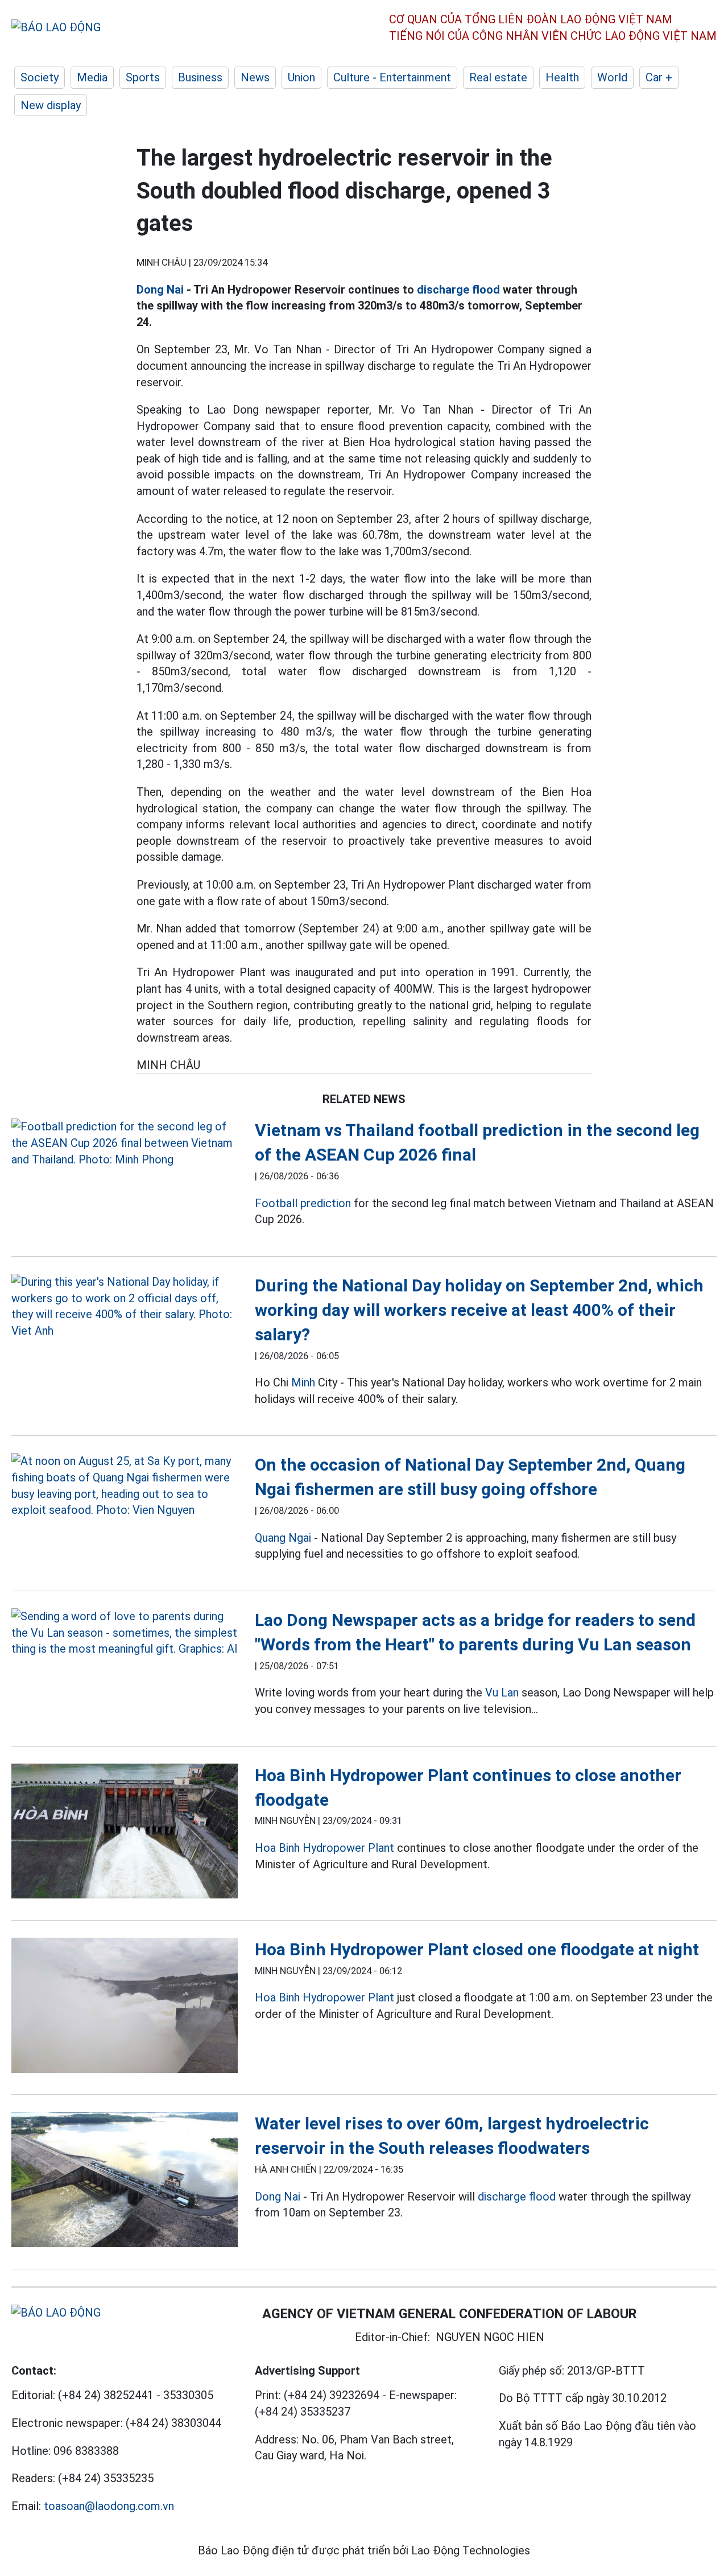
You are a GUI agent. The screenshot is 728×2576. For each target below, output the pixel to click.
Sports (143, 77)
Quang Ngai (283, 1538)
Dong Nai (160, 290)
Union (301, 77)
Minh (303, 1382)
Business (200, 77)
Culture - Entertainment (392, 77)
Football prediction (303, 1203)
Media (92, 77)
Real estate (498, 77)
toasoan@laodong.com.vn (109, 2506)
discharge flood (458, 290)
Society (40, 77)
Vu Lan (502, 1692)
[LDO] (125, 1143)
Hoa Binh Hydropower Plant (324, 1848)
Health (562, 77)
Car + (659, 77)
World (612, 77)
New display (51, 105)
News (255, 77)
